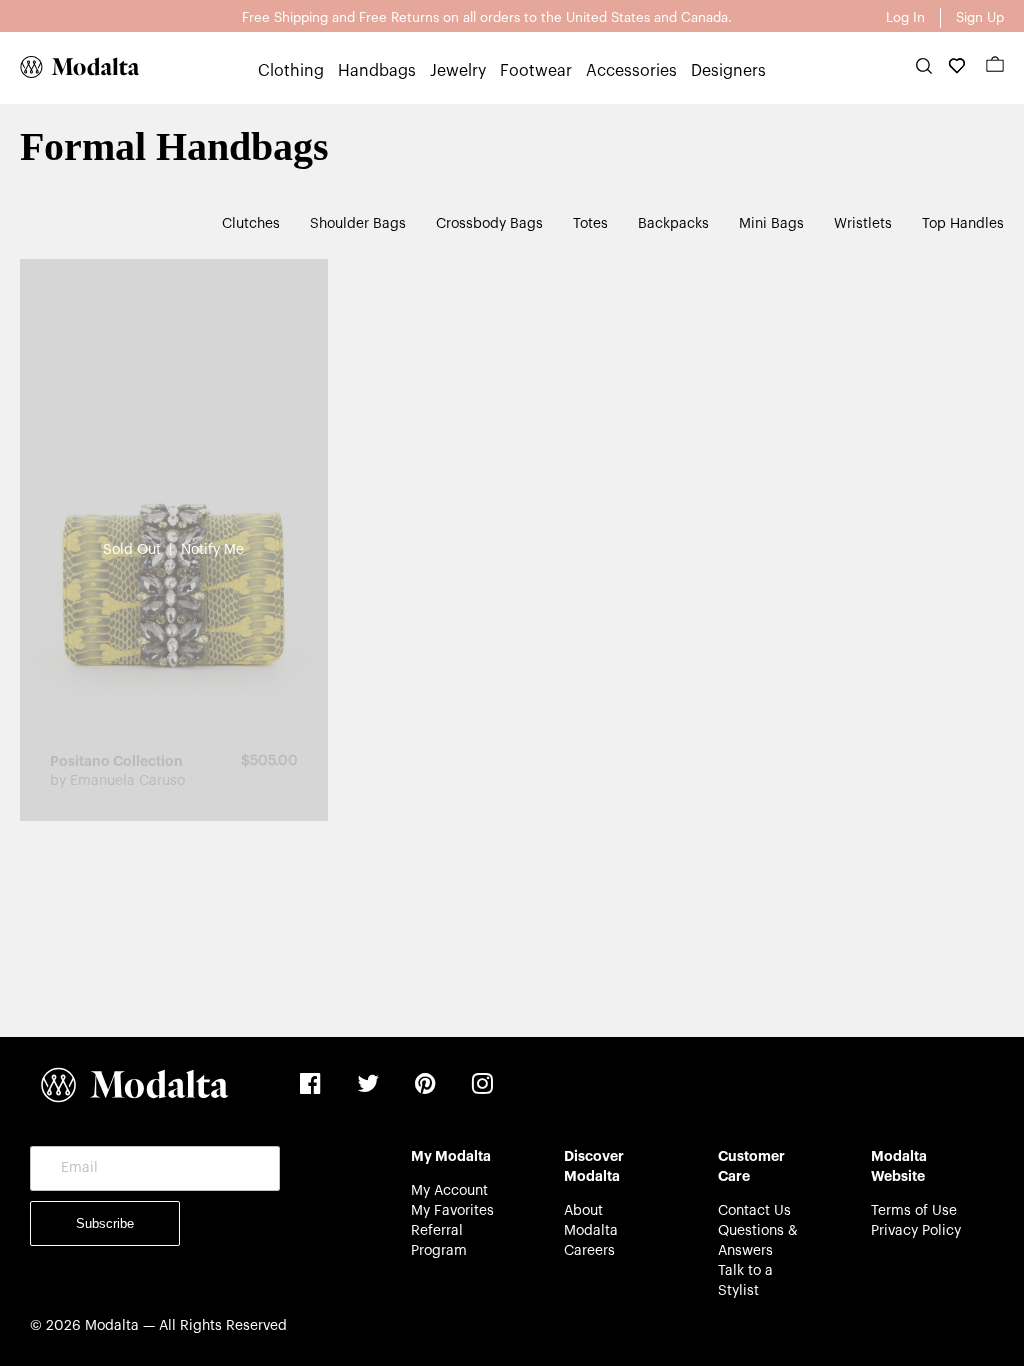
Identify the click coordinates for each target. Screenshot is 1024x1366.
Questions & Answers (758, 1241)
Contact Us (754, 1211)
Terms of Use (914, 1211)
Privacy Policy (916, 1231)
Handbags (377, 71)
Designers (728, 71)
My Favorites (452, 1211)
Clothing (291, 71)
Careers (589, 1251)
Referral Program (439, 1241)
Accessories (631, 71)
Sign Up (980, 17)
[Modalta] (70, 67)
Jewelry (458, 71)
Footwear (536, 71)
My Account (449, 1191)
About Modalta (591, 1221)
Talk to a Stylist (745, 1281)
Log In (905, 17)
